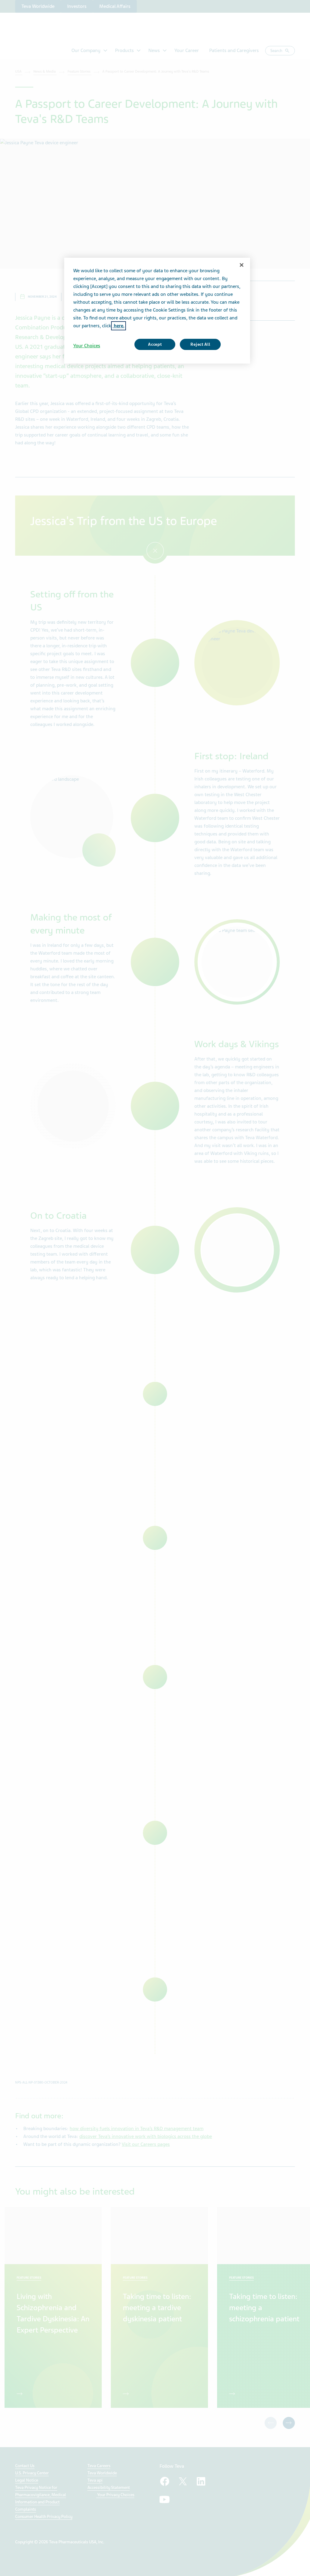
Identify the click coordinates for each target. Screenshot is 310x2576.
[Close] (242, 265)
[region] (157, 311)
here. (119, 326)
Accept (155, 344)
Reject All (200, 344)
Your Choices (87, 346)
